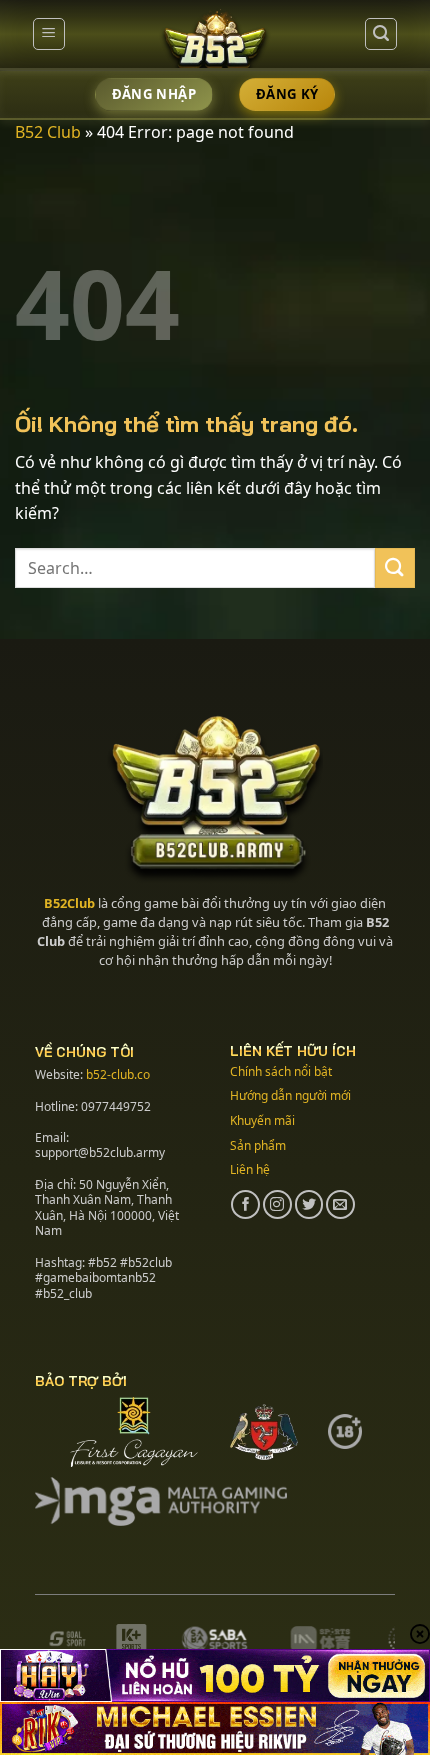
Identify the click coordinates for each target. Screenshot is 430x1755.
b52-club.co (118, 1074)
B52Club (69, 903)
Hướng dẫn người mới (290, 1095)
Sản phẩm (258, 1145)
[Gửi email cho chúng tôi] (340, 1204)
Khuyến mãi (262, 1120)
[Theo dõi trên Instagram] (277, 1204)
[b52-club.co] (215, 43)
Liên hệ (250, 1169)
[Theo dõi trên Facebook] (245, 1204)
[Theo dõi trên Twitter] (309, 1204)
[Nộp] (395, 567)
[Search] (381, 34)
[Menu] (49, 34)
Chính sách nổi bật (281, 1071)
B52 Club (48, 132)
